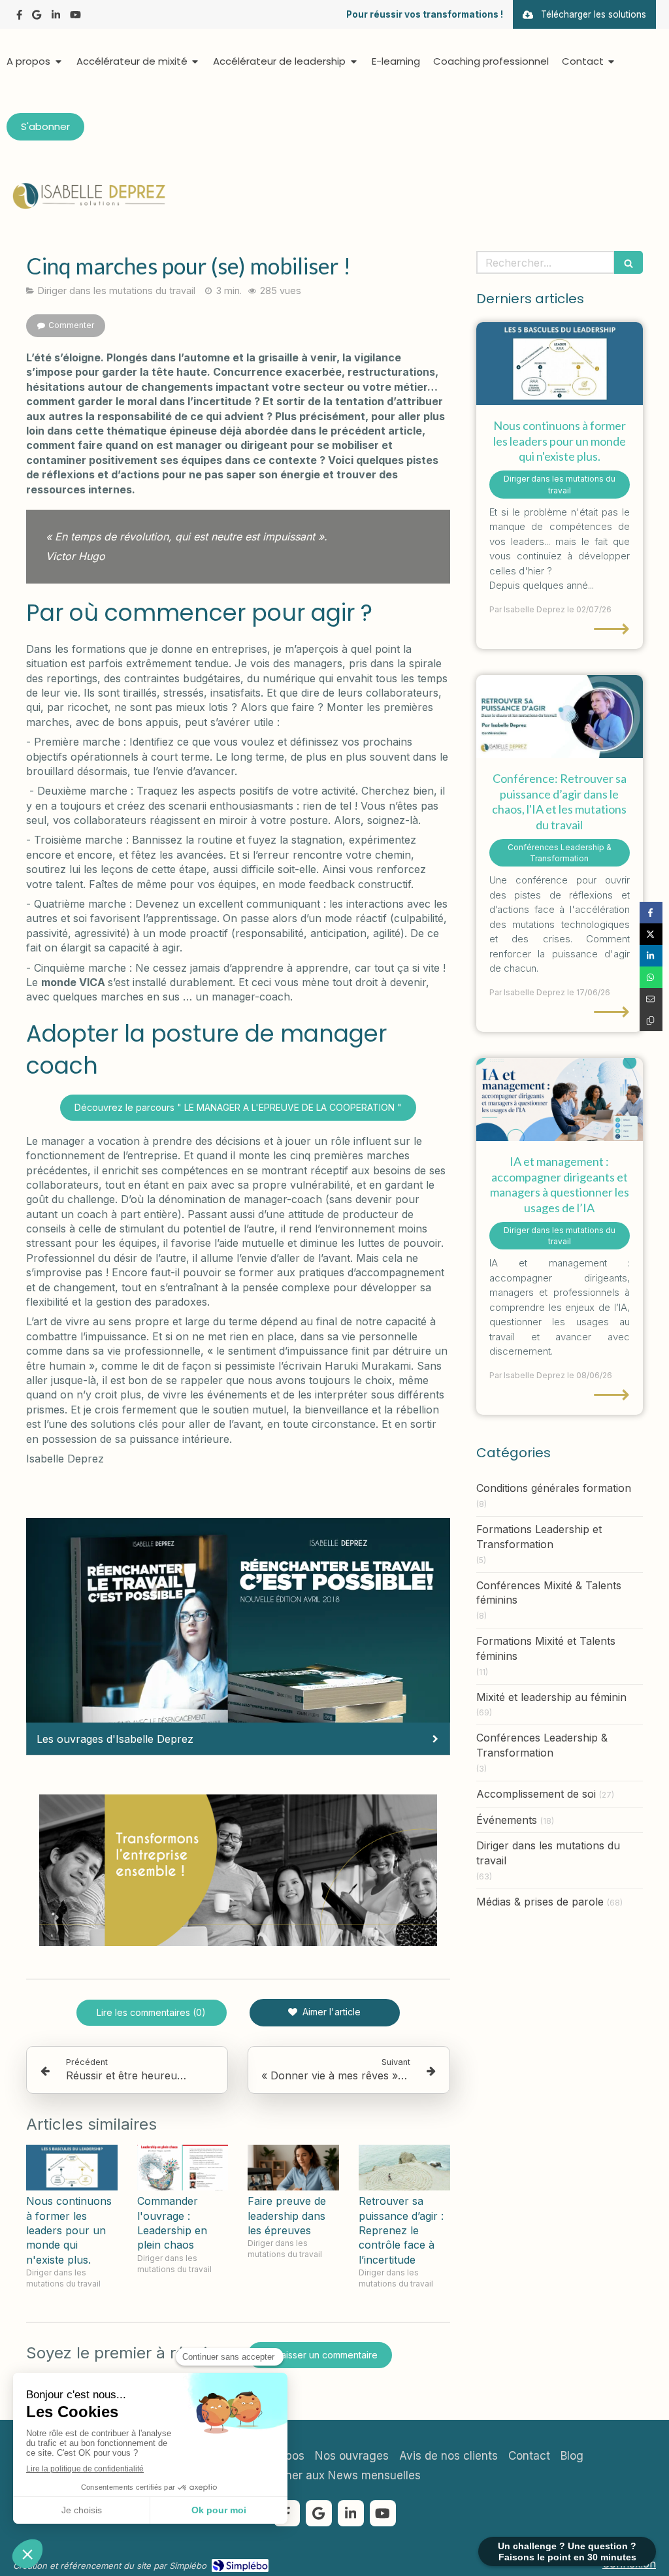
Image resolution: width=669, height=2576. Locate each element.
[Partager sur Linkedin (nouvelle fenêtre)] (651, 956)
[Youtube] (75, 17)
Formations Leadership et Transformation (539, 1537)
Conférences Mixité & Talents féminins (549, 1593)
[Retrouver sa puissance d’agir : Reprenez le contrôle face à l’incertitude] (404, 2168)
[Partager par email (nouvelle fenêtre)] (651, 999)
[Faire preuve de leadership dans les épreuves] (293, 2168)
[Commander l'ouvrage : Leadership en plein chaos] (183, 2168)
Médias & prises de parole (540, 1902)
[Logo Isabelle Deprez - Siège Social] (88, 206)
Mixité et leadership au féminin (551, 1697)
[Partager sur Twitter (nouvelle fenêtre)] (651, 934)
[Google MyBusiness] (37, 17)
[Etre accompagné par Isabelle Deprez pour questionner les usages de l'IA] (560, 1100)
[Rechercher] (628, 262)
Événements (507, 1820)
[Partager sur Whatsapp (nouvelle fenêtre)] (651, 977)
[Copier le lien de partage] (651, 1020)
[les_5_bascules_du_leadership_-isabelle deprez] (560, 364)
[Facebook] (19, 17)
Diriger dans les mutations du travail (548, 1853)
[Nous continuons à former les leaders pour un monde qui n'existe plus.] (72, 2168)
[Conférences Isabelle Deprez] (560, 717)
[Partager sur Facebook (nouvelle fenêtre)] (651, 913)
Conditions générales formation (554, 1488)
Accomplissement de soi (536, 1794)
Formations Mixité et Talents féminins (546, 1648)
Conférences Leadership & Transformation (542, 1745)
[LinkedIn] (56, 17)
